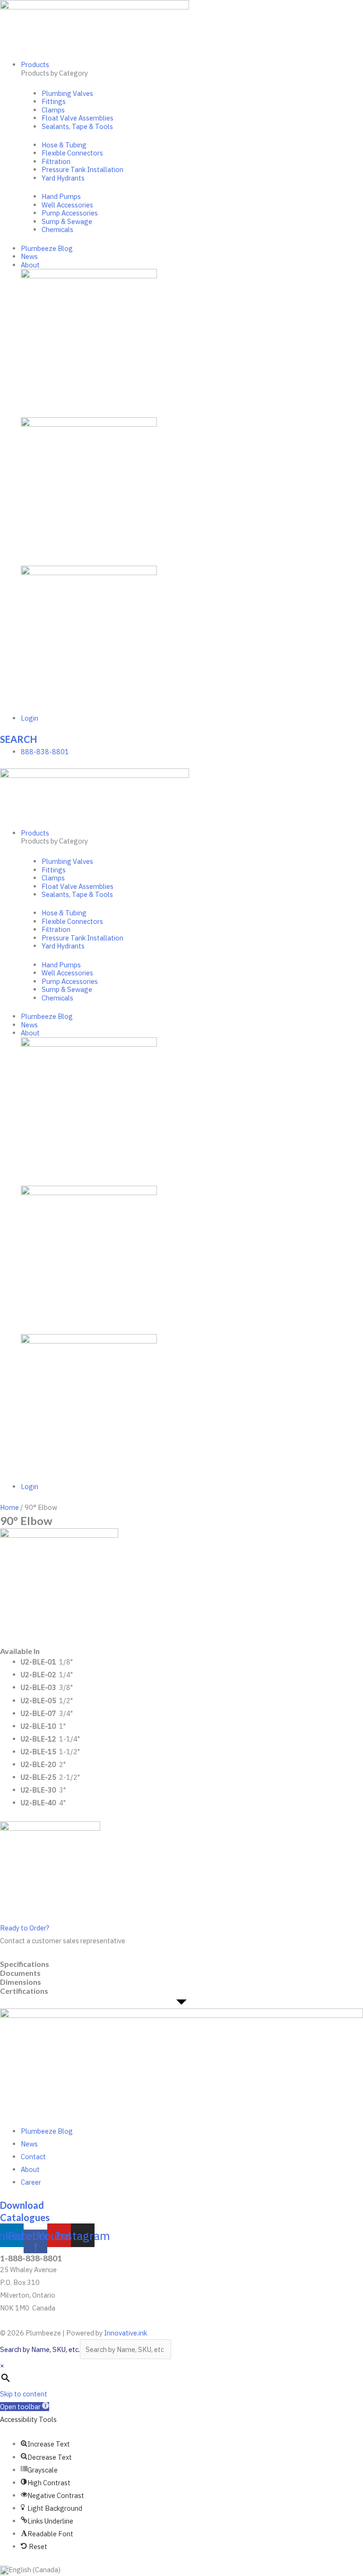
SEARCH (18, 739)
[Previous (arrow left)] (17, 1288)
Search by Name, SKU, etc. (40, 2349)
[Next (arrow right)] (346, 1288)
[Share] (332, 10)
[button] (25, 2407)
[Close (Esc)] (311, 10)
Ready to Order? (25, 1928)
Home (9, 1507)
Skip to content (24, 2394)
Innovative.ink (125, 2333)
